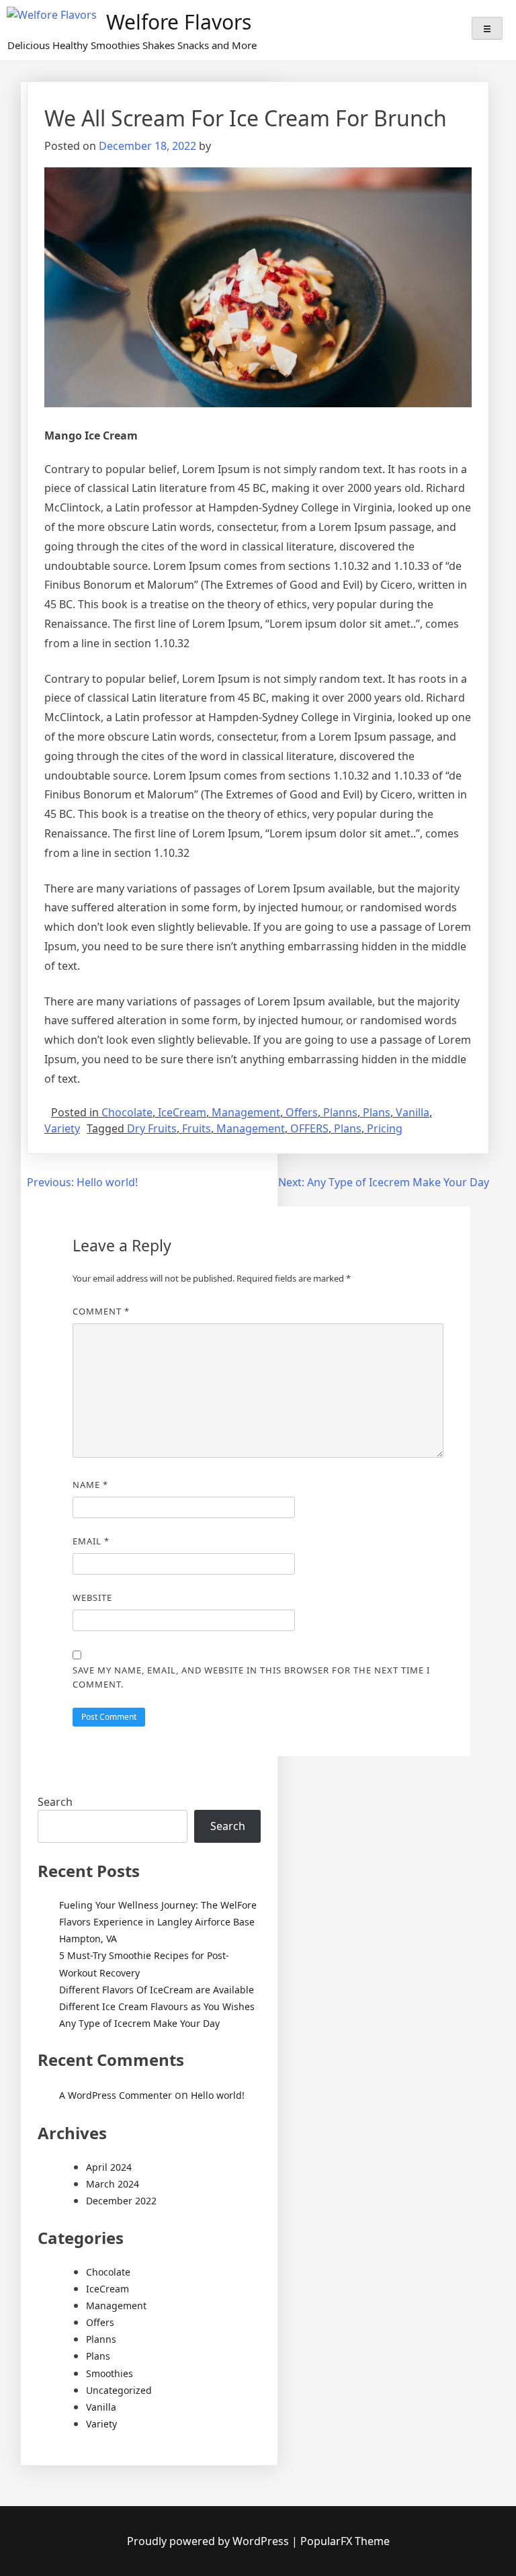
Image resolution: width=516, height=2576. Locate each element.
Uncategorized (119, 2390)
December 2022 (121, 2201)
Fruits (197, 1128)
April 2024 (109, 2167)
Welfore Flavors (179, 22)
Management (246, 1112)
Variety (62, 1128)
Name (90, 1485)
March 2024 (113, 2184)
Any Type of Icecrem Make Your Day (139, 2023)
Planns (340, 1112)
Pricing (385, 1128)
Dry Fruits (152, 1128)
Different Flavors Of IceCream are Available (157, 1990)
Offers (302, 1112)
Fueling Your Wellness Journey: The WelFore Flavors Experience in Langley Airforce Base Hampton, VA (158, 1922)
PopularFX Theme (345, 2541)
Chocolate (127, 1112)
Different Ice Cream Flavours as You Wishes (157, 2006)
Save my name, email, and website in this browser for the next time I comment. (251, 1677)
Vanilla (413, 1112)
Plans (377, 1112)
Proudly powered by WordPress (209, 2541)
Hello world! (218, 2095)
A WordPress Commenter (116, 2095)
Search (55, 1802)
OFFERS (309, 1128)
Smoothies (110, 2373)
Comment (101, 1311)
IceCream (182, 1112)
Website (92, 1597)
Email (91, 1541)
